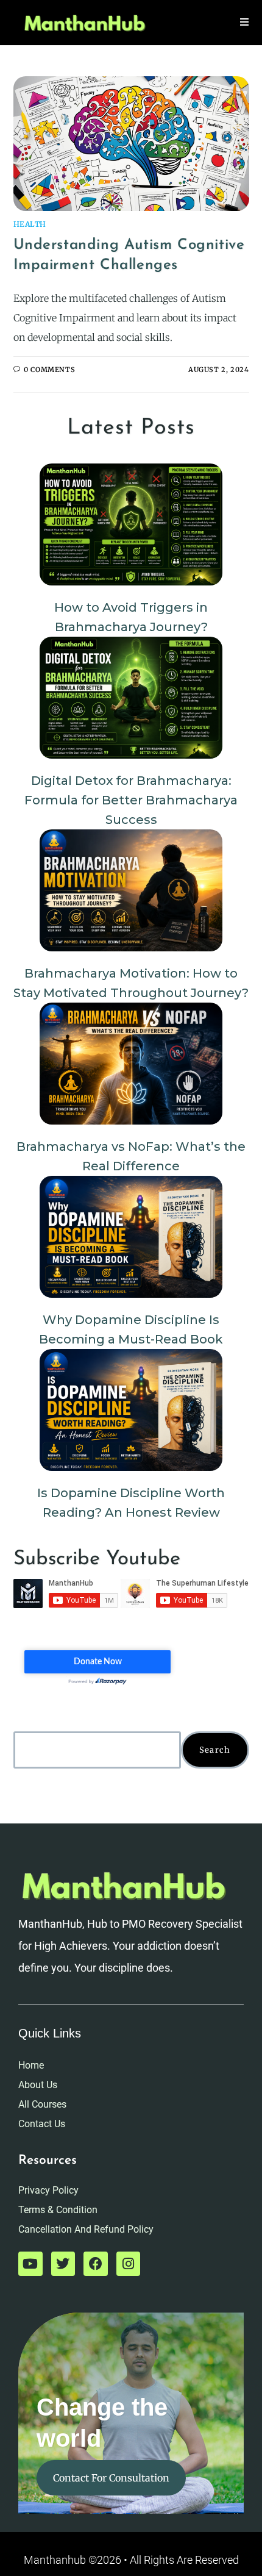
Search (215, 1750)
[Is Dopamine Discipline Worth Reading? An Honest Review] (131, 1410)
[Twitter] (63, 2264)
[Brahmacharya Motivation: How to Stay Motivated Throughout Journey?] (131, 890)
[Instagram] (129, 2264)
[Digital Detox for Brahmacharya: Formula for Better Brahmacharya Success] (131, 698)
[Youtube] (30, 2264)
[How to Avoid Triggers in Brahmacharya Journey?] (131, 524)
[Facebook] (96, 2264)
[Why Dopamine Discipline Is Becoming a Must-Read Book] (131, 1237)
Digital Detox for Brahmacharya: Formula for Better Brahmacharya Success (131, 800)
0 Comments (49, 370)
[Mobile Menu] (245, 22)
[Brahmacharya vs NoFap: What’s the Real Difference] (131, 1064)
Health (30, 224)
